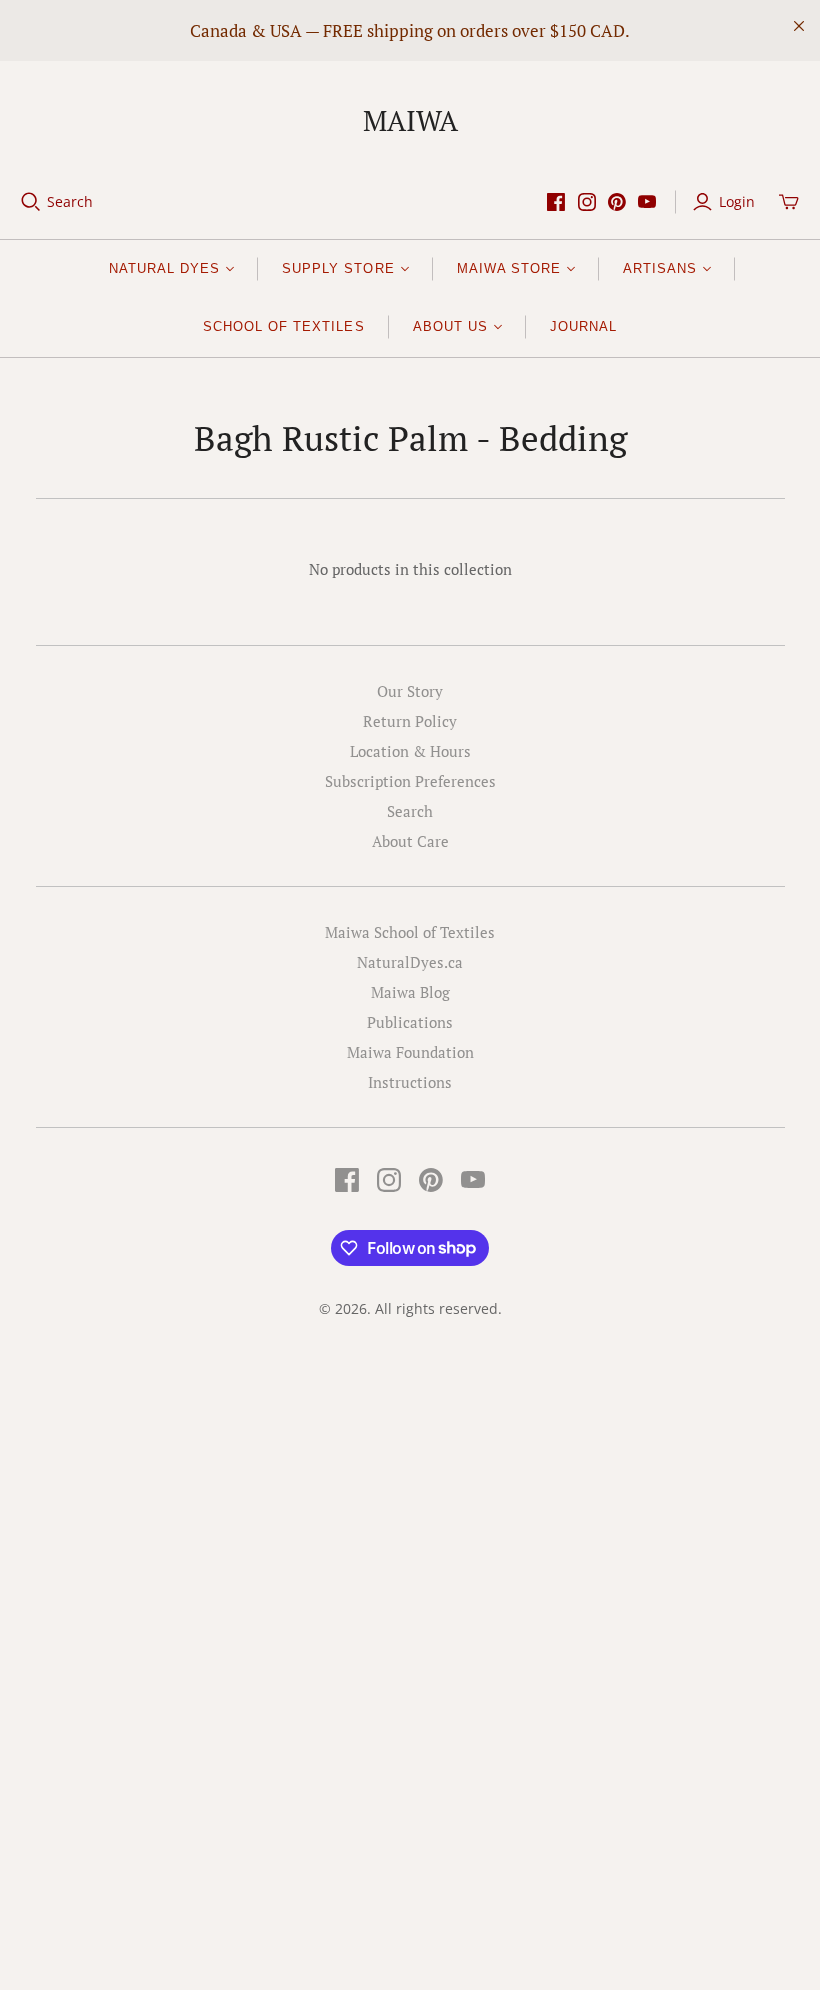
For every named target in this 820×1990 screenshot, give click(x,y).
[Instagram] (587, 202)
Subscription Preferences (410, 781)
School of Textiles (284, 326)
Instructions (410, 1082)
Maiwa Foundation (410, 1052)
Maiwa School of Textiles (410, 932)
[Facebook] (556, 202)
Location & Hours (410, 751)
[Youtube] (647, 202)
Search (70, 201)
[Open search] (31, 202)
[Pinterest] (617, 202)
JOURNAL (583, 326)
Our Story (410, 691)
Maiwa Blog (410, 992)
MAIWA (410, 120)
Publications (410, 1022)
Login (737, 201)
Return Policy (410, 721)
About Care (410, 841)
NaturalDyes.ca (410, 962)
